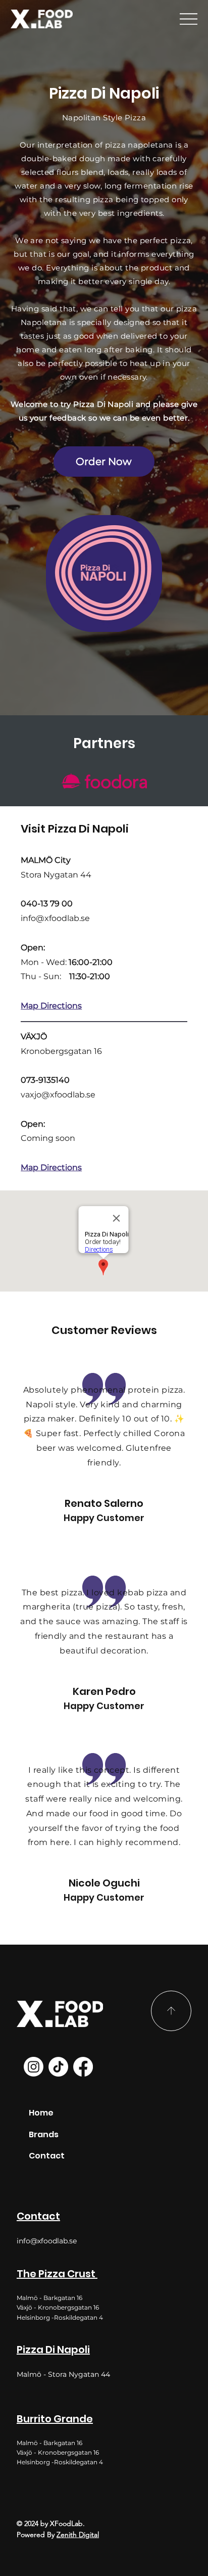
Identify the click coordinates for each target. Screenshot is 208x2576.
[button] (104, 462)
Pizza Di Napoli (53, 2350)
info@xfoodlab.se (55, 918)
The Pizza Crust (57, 2274)
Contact (38, 2216)
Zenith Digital (78, 2535)
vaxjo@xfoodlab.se (58, 1095)
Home (41, 2113)
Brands (44, 2134)
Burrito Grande (55, 2419)
